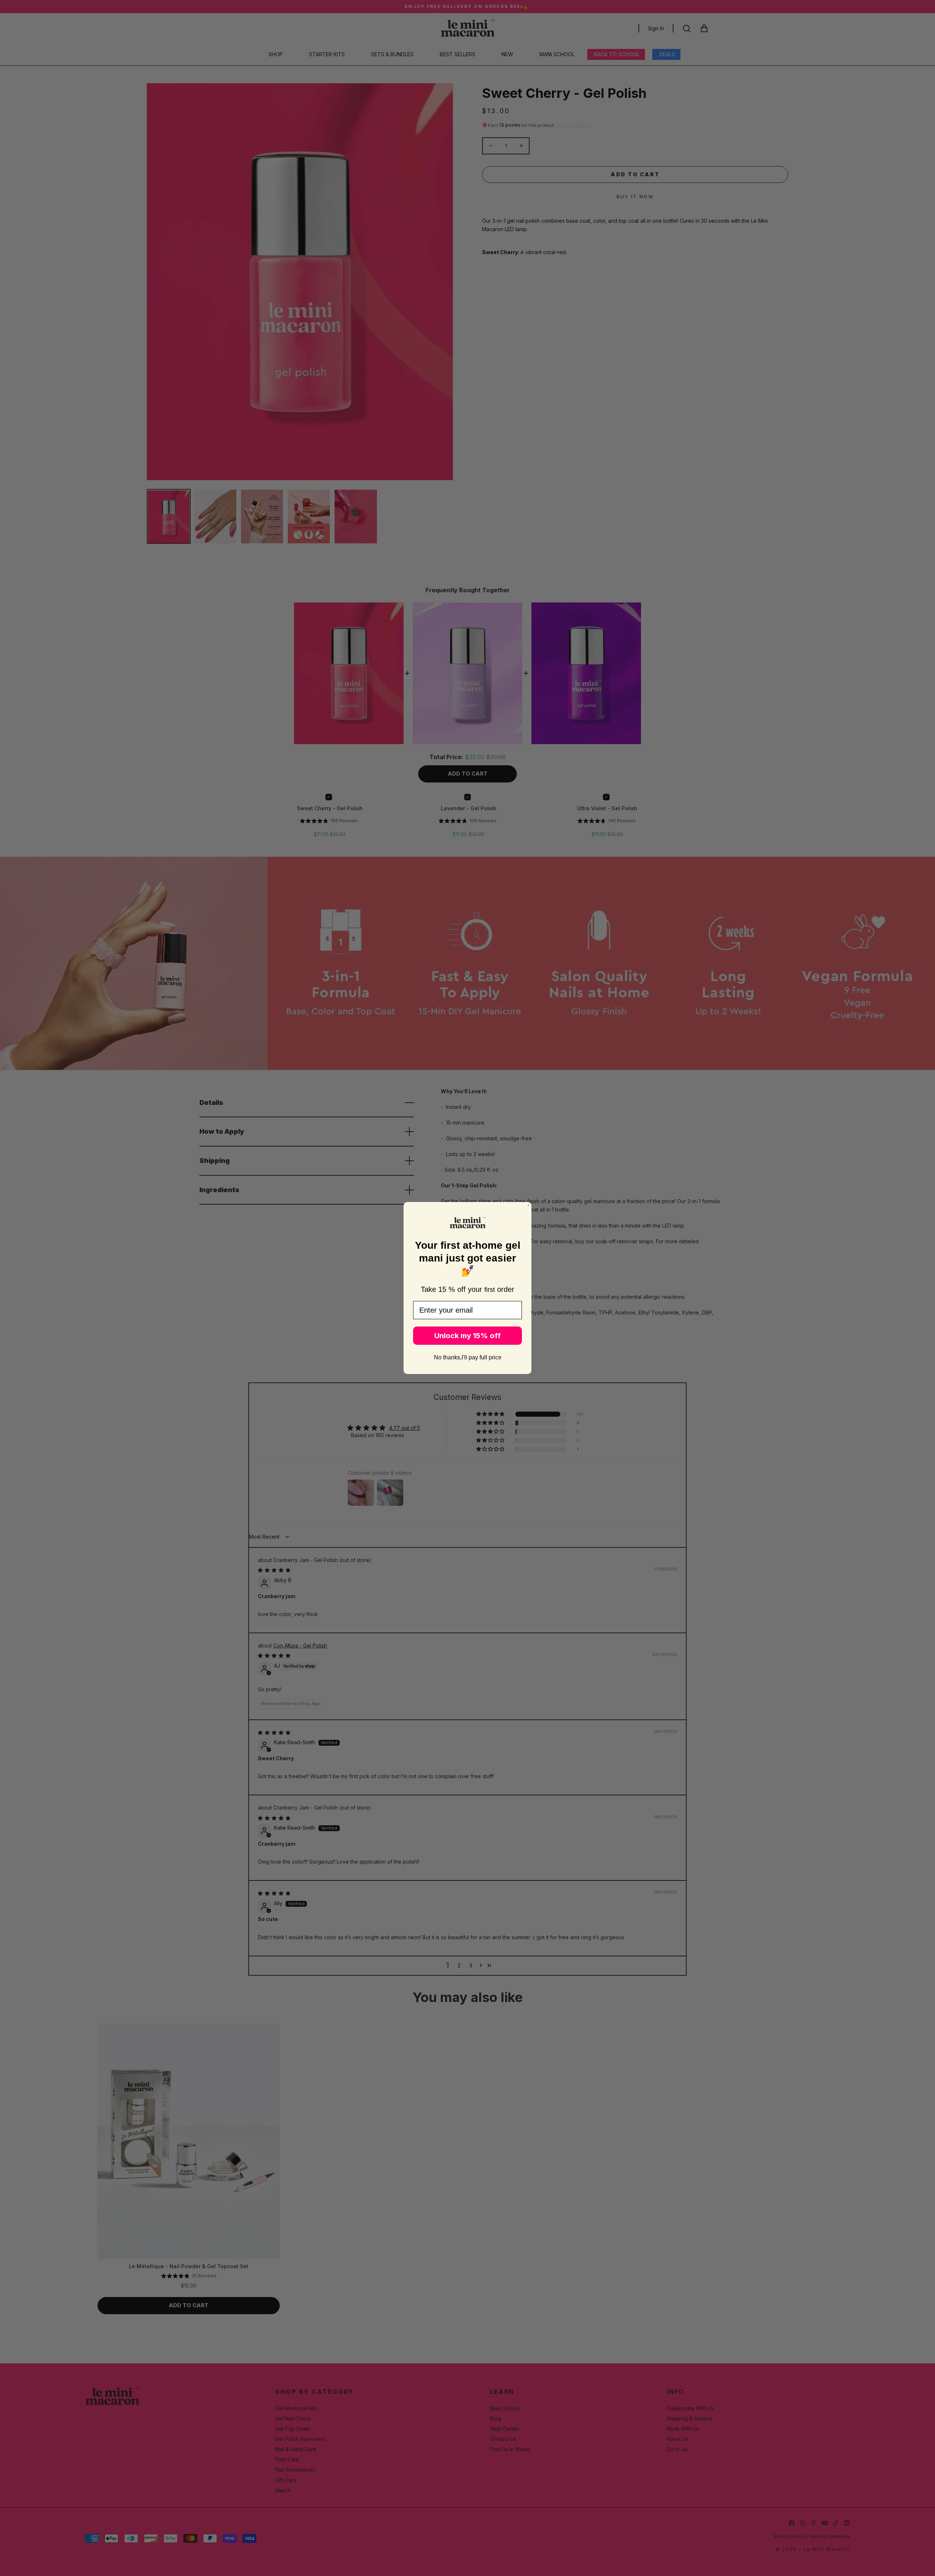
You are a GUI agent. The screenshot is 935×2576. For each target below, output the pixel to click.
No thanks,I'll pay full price (468, 1357)
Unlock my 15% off (467, 1336)
